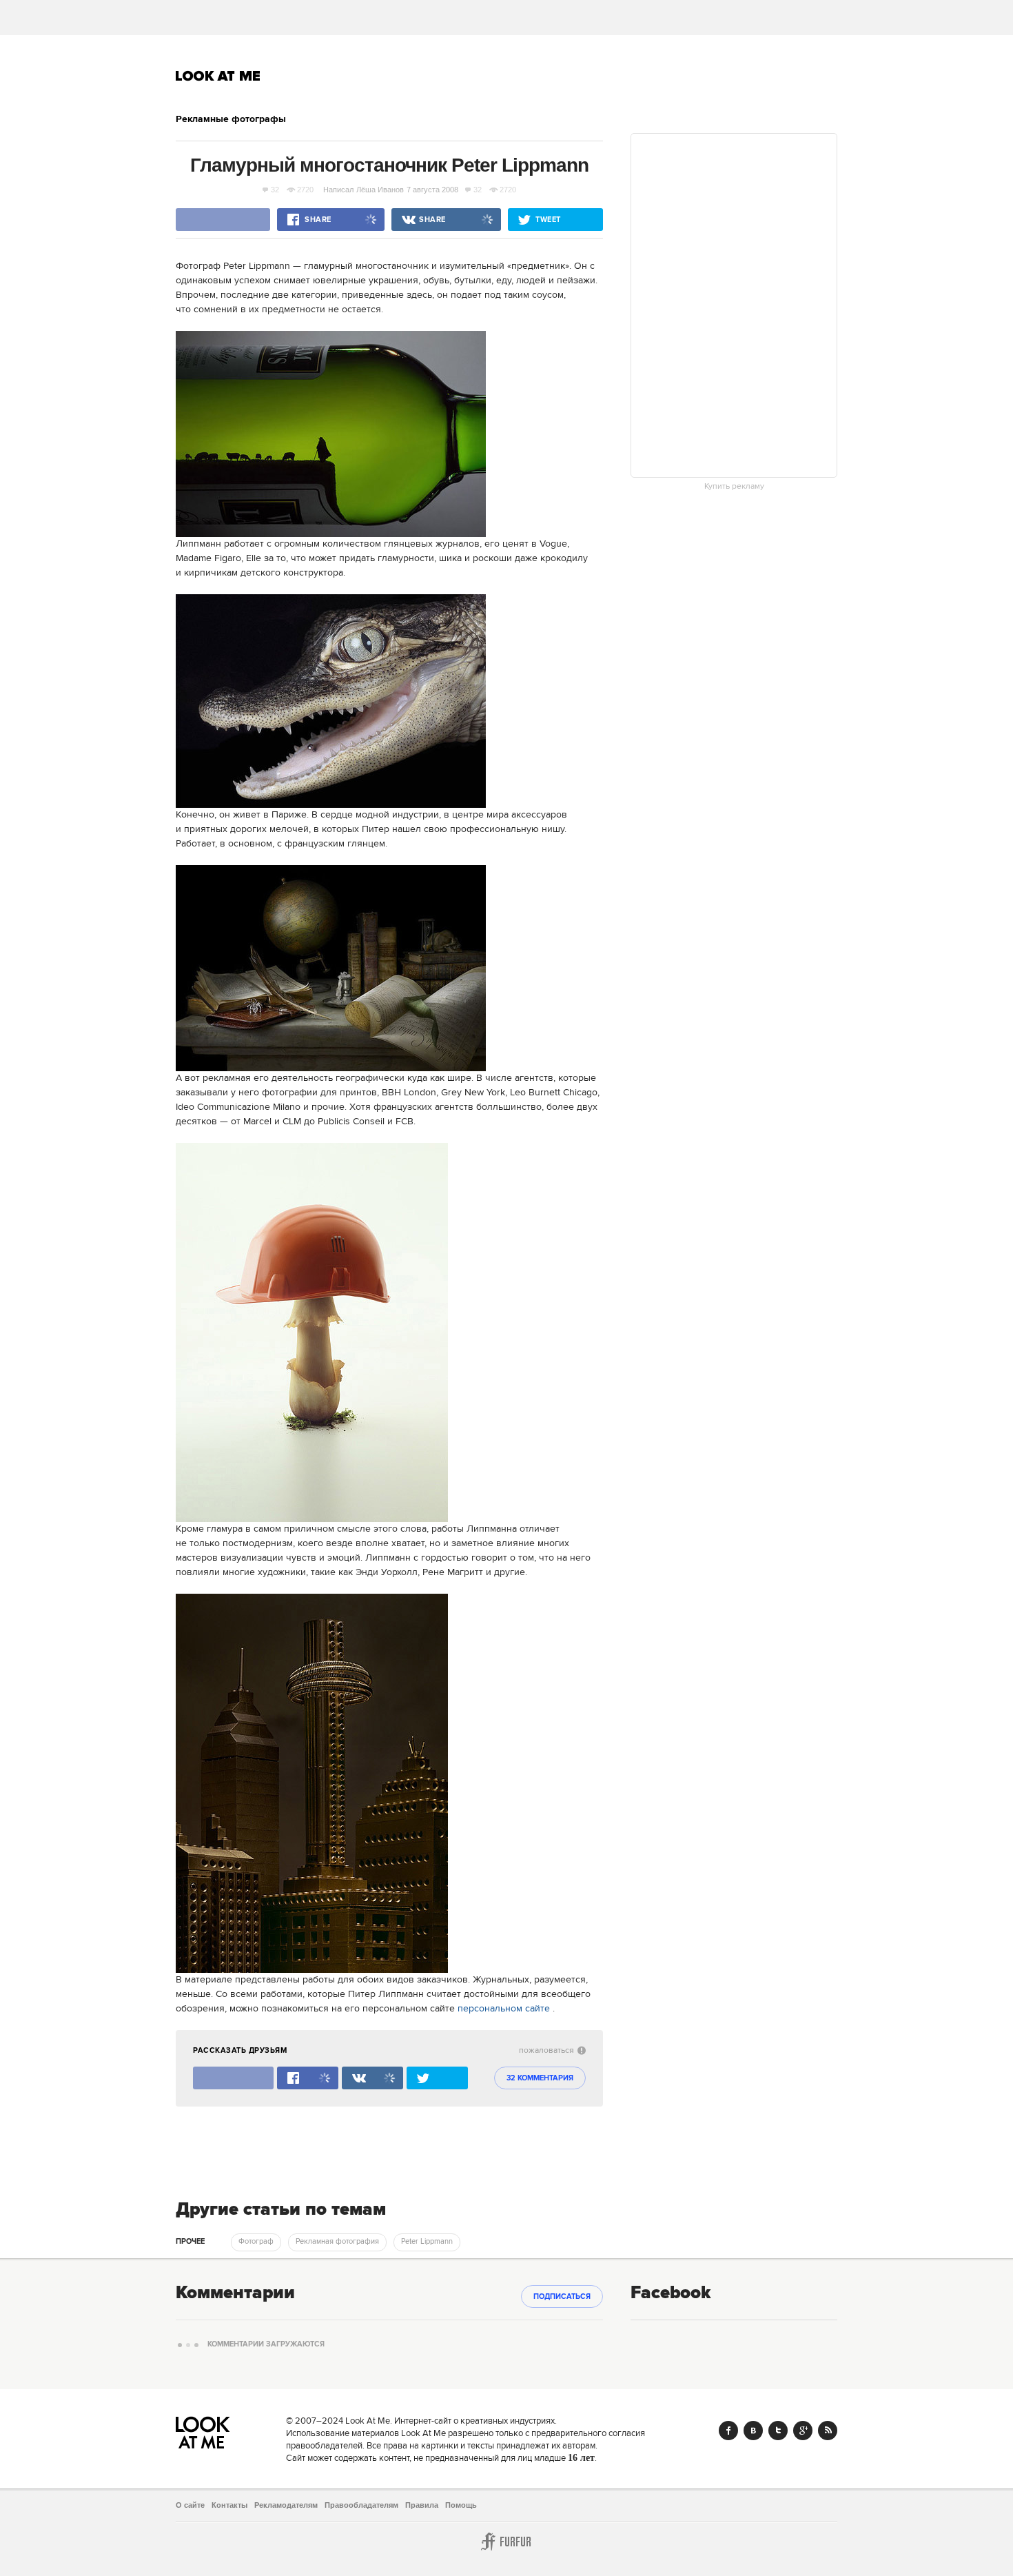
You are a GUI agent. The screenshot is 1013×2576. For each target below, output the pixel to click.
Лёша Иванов (380, 190)
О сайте (190, 2505)
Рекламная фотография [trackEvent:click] (337, 2242)
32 (275, 190)
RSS (828, 2431)
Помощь (461, 2505)
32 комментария (540, 2078)
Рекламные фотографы (231, 119)
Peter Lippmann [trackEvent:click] (427, 2242)
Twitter (778, 2431)
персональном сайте (504, 2009)
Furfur (506, 2542)
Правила (422, 2505)
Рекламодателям (286, 2505)
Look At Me (218, 76)
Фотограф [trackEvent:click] (256, 2242)
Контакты (229, 2505)
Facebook (728, 2431)
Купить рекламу (734, 487)
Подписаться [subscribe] (562, 2297)
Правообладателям (361, 2505)
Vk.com (753, 2431)
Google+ (803, 2431)
